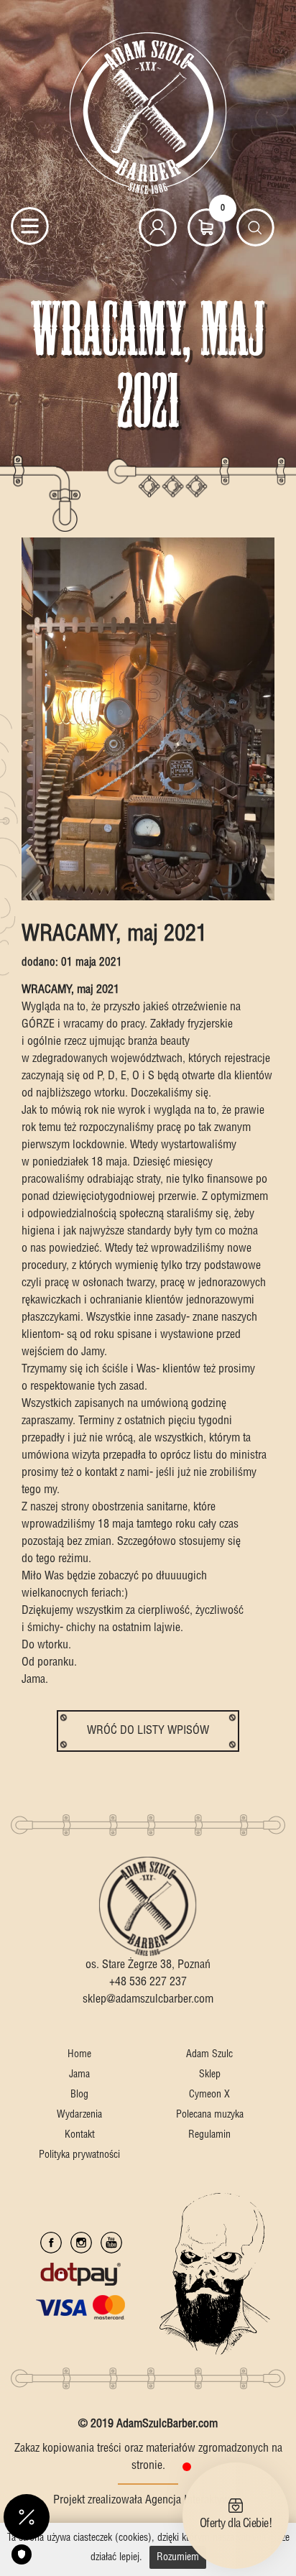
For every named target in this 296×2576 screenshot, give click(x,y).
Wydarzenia (79, 2115)
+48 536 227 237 (148, 1982)
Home (79, 2054)
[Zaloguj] (158, 227)
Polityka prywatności (79, 2155)
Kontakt (80, 2135)
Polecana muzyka (210, 2115)
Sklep (210, 2074)
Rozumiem (178, 2557)
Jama (79, 2074)
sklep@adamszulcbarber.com (148, 1999)
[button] (27, 2517)
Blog (79, 2095)
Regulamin (209, 2135)
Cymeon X (209, 2095)
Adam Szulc (209, 2054)
